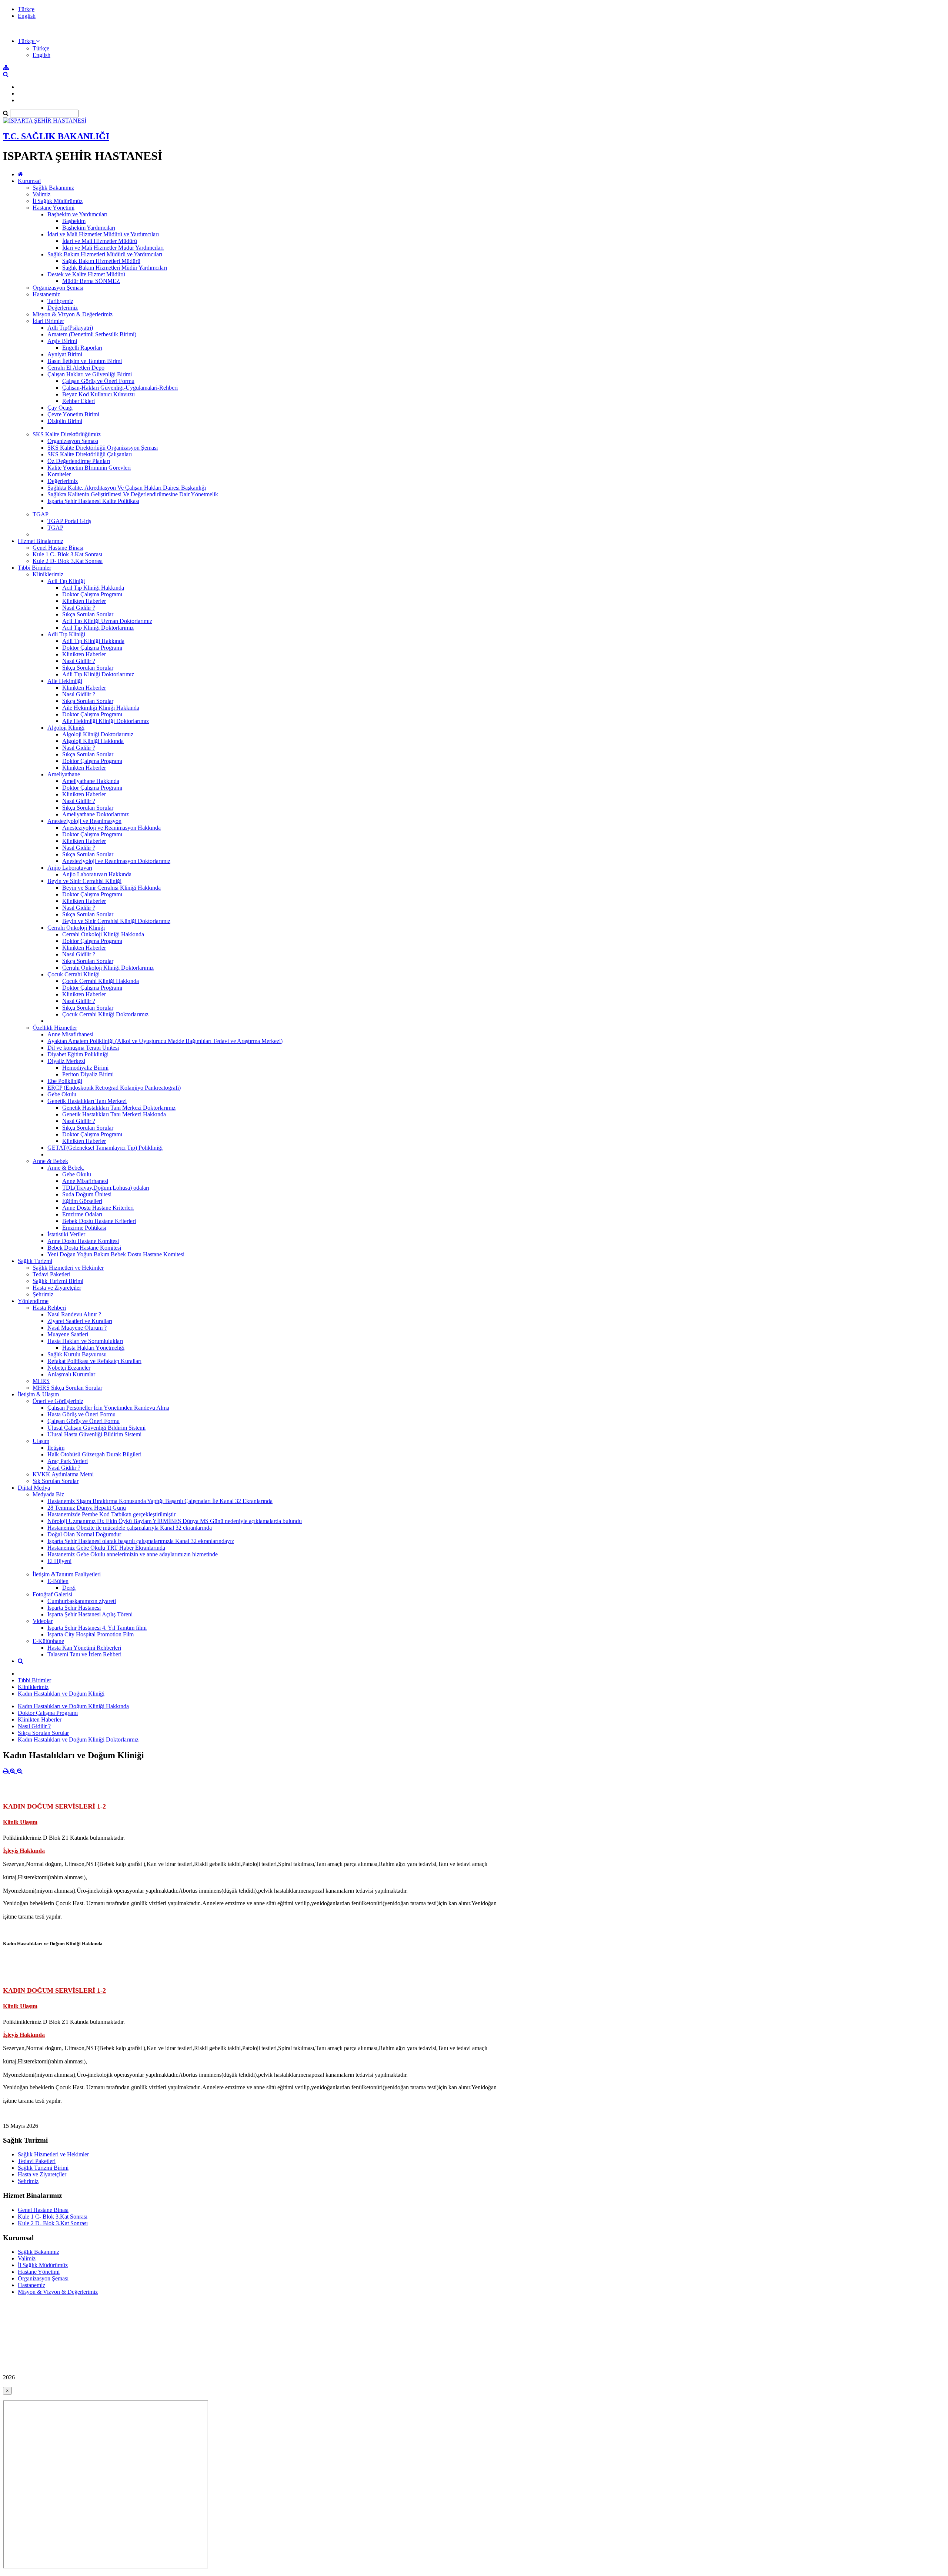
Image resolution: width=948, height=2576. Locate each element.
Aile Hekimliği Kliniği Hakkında (101, 708)
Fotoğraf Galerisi (52, 1594)
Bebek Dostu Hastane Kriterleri (99, 1221)
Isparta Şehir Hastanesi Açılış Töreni (90, 1614)
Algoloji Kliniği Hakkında (93, 741)
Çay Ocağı (60, 408)
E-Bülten (58, 1581)
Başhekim (74, 221)
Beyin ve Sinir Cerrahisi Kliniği (84, 881)
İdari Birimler (48, 321)
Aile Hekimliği (65, 681)
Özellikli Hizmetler (55, 1028)
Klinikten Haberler (84, 601)
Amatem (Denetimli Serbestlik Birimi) (92, 334)
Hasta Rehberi (49, 1308)
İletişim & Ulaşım (38, 1394)
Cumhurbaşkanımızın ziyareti (82, 1601)
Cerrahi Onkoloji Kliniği (76, 928)
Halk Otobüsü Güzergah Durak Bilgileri (94, 1454)
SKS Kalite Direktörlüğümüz (67, 434)
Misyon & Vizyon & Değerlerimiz (73, 314)
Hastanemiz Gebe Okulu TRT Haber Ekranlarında (106, 1548)
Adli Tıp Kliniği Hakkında (93, 641)
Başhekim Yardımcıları (89, 228)
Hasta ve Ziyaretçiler (57, 1288)
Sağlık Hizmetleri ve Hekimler (68, 1268)
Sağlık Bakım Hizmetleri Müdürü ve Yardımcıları (105, 254)
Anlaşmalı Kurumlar (71, 1374)
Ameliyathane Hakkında (91, 781)
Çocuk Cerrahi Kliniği (74, 974)
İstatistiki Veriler (66, 1234)
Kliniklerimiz (48, 574)
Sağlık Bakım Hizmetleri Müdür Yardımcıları (115, 268)
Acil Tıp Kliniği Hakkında (93, 588)
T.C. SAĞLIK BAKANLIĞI (56, 136)
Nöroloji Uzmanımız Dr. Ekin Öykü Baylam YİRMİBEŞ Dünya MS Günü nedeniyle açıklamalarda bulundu (175, 1521)
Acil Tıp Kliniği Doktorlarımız (98, 628)
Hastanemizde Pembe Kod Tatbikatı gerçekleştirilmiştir (111, 1514)
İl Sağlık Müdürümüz (58, 201)
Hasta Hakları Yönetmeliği (93, 1348)
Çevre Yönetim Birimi (73, 414)
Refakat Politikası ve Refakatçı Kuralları (94, 1361)
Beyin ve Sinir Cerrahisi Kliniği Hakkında (111, 888)
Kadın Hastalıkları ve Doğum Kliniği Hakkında (73, 1706)
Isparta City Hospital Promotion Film (91, 1634)
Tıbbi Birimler (34, 568)
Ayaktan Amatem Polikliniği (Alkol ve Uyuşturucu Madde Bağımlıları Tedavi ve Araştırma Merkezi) (165, 1041)
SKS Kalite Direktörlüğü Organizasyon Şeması (103, 448)
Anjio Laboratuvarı (70, 868)
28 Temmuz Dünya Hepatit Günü (87, 1508)
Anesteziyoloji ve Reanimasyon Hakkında (111, 828)
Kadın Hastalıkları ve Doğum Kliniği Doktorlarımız (78, 1739)
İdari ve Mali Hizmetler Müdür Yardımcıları (113, 248)
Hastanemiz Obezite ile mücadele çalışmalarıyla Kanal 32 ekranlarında (130, 1528)
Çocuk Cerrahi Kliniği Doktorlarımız (105, 1014)
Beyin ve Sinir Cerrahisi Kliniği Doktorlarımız (116, 921)
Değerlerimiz (63, 308)
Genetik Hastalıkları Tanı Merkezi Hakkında (114, 1114)
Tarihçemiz (60, 301)
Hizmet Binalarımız (41, 541)
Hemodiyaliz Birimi (85, 1068)
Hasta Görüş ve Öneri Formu (81, 1414)
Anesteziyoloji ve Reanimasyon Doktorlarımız (116, 861)
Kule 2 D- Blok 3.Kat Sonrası (68, 561)
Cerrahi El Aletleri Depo (76, 368)
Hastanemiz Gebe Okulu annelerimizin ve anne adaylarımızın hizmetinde (133, 1554)
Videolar (43, 1621)
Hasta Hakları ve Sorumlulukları (85, 1341)
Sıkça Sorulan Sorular (88, 614)
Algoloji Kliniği (66, 728)
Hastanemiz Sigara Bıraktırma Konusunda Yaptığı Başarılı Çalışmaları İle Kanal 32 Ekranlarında (160, 1501)
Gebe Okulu (62, 1094)
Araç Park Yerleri (68, 1461)
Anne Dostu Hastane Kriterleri (98, 1208)
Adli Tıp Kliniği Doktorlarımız (98, 674)
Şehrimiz (43, 1294)
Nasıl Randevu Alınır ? (74, 1314)
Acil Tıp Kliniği (66, 581)
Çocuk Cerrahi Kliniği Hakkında (101, 981)
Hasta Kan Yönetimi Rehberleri (84, 1648)
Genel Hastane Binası (58, 548)
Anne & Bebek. (66, 1168)
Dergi (69, 1588)
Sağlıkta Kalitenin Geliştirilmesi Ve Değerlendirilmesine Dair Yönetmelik (133, 494)
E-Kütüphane (48, 1641)
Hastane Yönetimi (54, 208)
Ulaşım (41, 1441)
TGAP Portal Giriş (69, 521)
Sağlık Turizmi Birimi (58, 1281)
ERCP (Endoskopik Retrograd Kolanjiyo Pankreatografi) (114, 1088)
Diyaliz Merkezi (66, 1061)
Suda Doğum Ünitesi (87, 1194)
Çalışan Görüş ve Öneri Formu (98, 381)
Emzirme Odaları (82, 1214)
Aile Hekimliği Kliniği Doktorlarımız (106, 721)
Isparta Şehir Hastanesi (74, 1608)
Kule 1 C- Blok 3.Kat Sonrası (67, 554)
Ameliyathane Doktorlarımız (96, 814)
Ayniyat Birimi (65, 354)
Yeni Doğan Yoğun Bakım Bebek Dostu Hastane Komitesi (116, 1254)
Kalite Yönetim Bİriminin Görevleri (89, 468)
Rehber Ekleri (79, 401)
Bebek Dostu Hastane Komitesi (84, 1248)
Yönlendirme (33, 1301)
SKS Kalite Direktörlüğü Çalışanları (90, 454)
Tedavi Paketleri (51, 1274)
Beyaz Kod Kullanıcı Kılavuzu (99, 394)
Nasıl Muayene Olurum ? (77, 1328)
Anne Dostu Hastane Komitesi (83, 1241)
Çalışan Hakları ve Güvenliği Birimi (90, 374)
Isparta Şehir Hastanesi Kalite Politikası (93, 501)
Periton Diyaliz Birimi (88, 1074)
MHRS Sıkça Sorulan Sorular (67, 1388)
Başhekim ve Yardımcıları (77, 214)
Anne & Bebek (50, 1161)
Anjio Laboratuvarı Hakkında (97, 874)
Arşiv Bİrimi (62, 341)
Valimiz (41, 194)
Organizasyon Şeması (58, 288)
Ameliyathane (64, 774)
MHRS (41, 1381)
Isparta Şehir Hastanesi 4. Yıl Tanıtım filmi (97, 1628)
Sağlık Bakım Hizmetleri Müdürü (101, 261)
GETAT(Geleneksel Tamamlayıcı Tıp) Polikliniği (105, 1148)
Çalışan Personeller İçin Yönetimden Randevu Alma (108, 1408)
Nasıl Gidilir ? (79, 608)
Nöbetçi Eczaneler (69, 1368)
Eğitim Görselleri (82, 1201)
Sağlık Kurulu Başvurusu (77, 1354)
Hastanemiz (46, 294)
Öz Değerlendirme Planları (79, 461)
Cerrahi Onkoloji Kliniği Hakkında (103, 934)
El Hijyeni (59, 1561)
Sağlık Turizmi (35, 1261)
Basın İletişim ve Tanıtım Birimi (85, 361)
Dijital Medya (34, 1488)
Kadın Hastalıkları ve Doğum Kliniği (61, 1694)
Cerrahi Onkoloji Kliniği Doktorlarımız (108, 968)
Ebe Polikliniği (65, 1081)
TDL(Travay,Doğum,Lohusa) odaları (106, 1188)
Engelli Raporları (82, 348)
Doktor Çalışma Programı (92, 594)
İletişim (56, 1448)
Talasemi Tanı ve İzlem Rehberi (84, 1654)
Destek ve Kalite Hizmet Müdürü (86, 274)
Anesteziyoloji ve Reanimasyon (84, 821)
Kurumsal (29, 181)
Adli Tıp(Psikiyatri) (70, 328)
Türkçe (26, 9)
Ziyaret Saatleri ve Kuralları (80, 1321)
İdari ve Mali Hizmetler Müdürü (100, 241)
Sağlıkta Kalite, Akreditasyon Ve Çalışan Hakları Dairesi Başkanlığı (127, 488)
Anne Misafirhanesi (70, 1034)
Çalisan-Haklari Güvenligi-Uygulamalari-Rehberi (120, 388)
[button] (29, 41)
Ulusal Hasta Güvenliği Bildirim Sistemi (94, 1434)
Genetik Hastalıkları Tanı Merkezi (87, 1101)
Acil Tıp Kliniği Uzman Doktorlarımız (107, 621)
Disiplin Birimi (65, 421)
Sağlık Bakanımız (53, 188)
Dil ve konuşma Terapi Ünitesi (83, 1048)
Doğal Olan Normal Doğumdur (84, 1534)
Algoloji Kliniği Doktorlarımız (98, 734)
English (27, 16)
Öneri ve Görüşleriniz (58, 1401)
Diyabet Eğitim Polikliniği (78, 1054)
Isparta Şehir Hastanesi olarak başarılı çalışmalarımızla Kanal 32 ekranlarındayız (141, 1541)
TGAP (41, 514)
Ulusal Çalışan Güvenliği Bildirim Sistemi (96, 1428)
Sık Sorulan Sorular (56, 1481)
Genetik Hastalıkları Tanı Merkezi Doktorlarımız (119, 1108)
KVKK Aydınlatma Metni (63, 1474)
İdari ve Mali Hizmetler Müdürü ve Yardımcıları (103, 234)
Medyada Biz (48, 1494)
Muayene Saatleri (68, 1334)
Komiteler (59, 474)
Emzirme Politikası (84, 1228)
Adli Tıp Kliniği (66, 634)
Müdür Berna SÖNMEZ (91, 281)
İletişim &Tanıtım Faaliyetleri (67, 1574)
